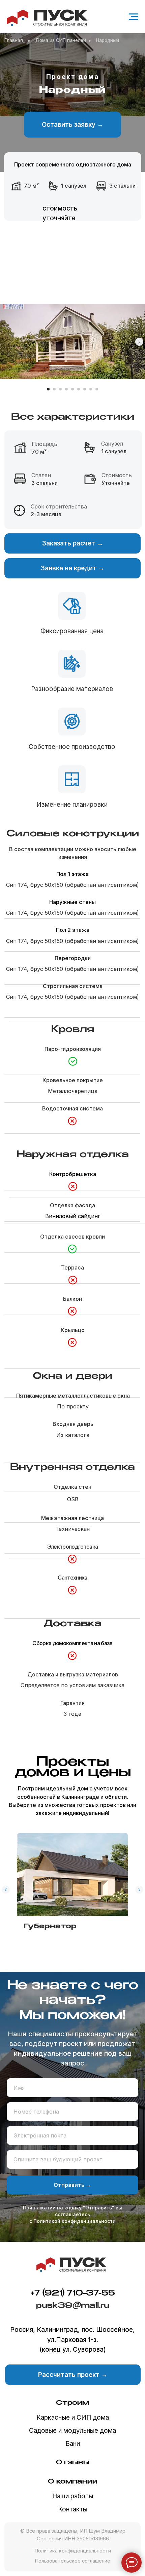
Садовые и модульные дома (72, 2431)
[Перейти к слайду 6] (79, 389)
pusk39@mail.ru (73, 2306)
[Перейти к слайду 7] (85, 389)
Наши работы (73, 2496)
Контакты (73, 2509)
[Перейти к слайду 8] (91, 389)
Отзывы (73, 2463)
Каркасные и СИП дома (73, 2417)
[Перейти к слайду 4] (66, 389)
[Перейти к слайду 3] (60, 389)
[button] (72, 125)
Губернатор (50, 1926)
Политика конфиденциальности (73, 2551)
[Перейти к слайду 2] (54, 389)
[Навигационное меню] (134, 17)
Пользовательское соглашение (72, 2561)
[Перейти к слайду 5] (72, 389)
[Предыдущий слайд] (6, 1890)
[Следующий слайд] (139, 342)
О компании (73, 2482)
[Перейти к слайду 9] (97, 389)
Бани (73, 2444)
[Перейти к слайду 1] (48, 389)
